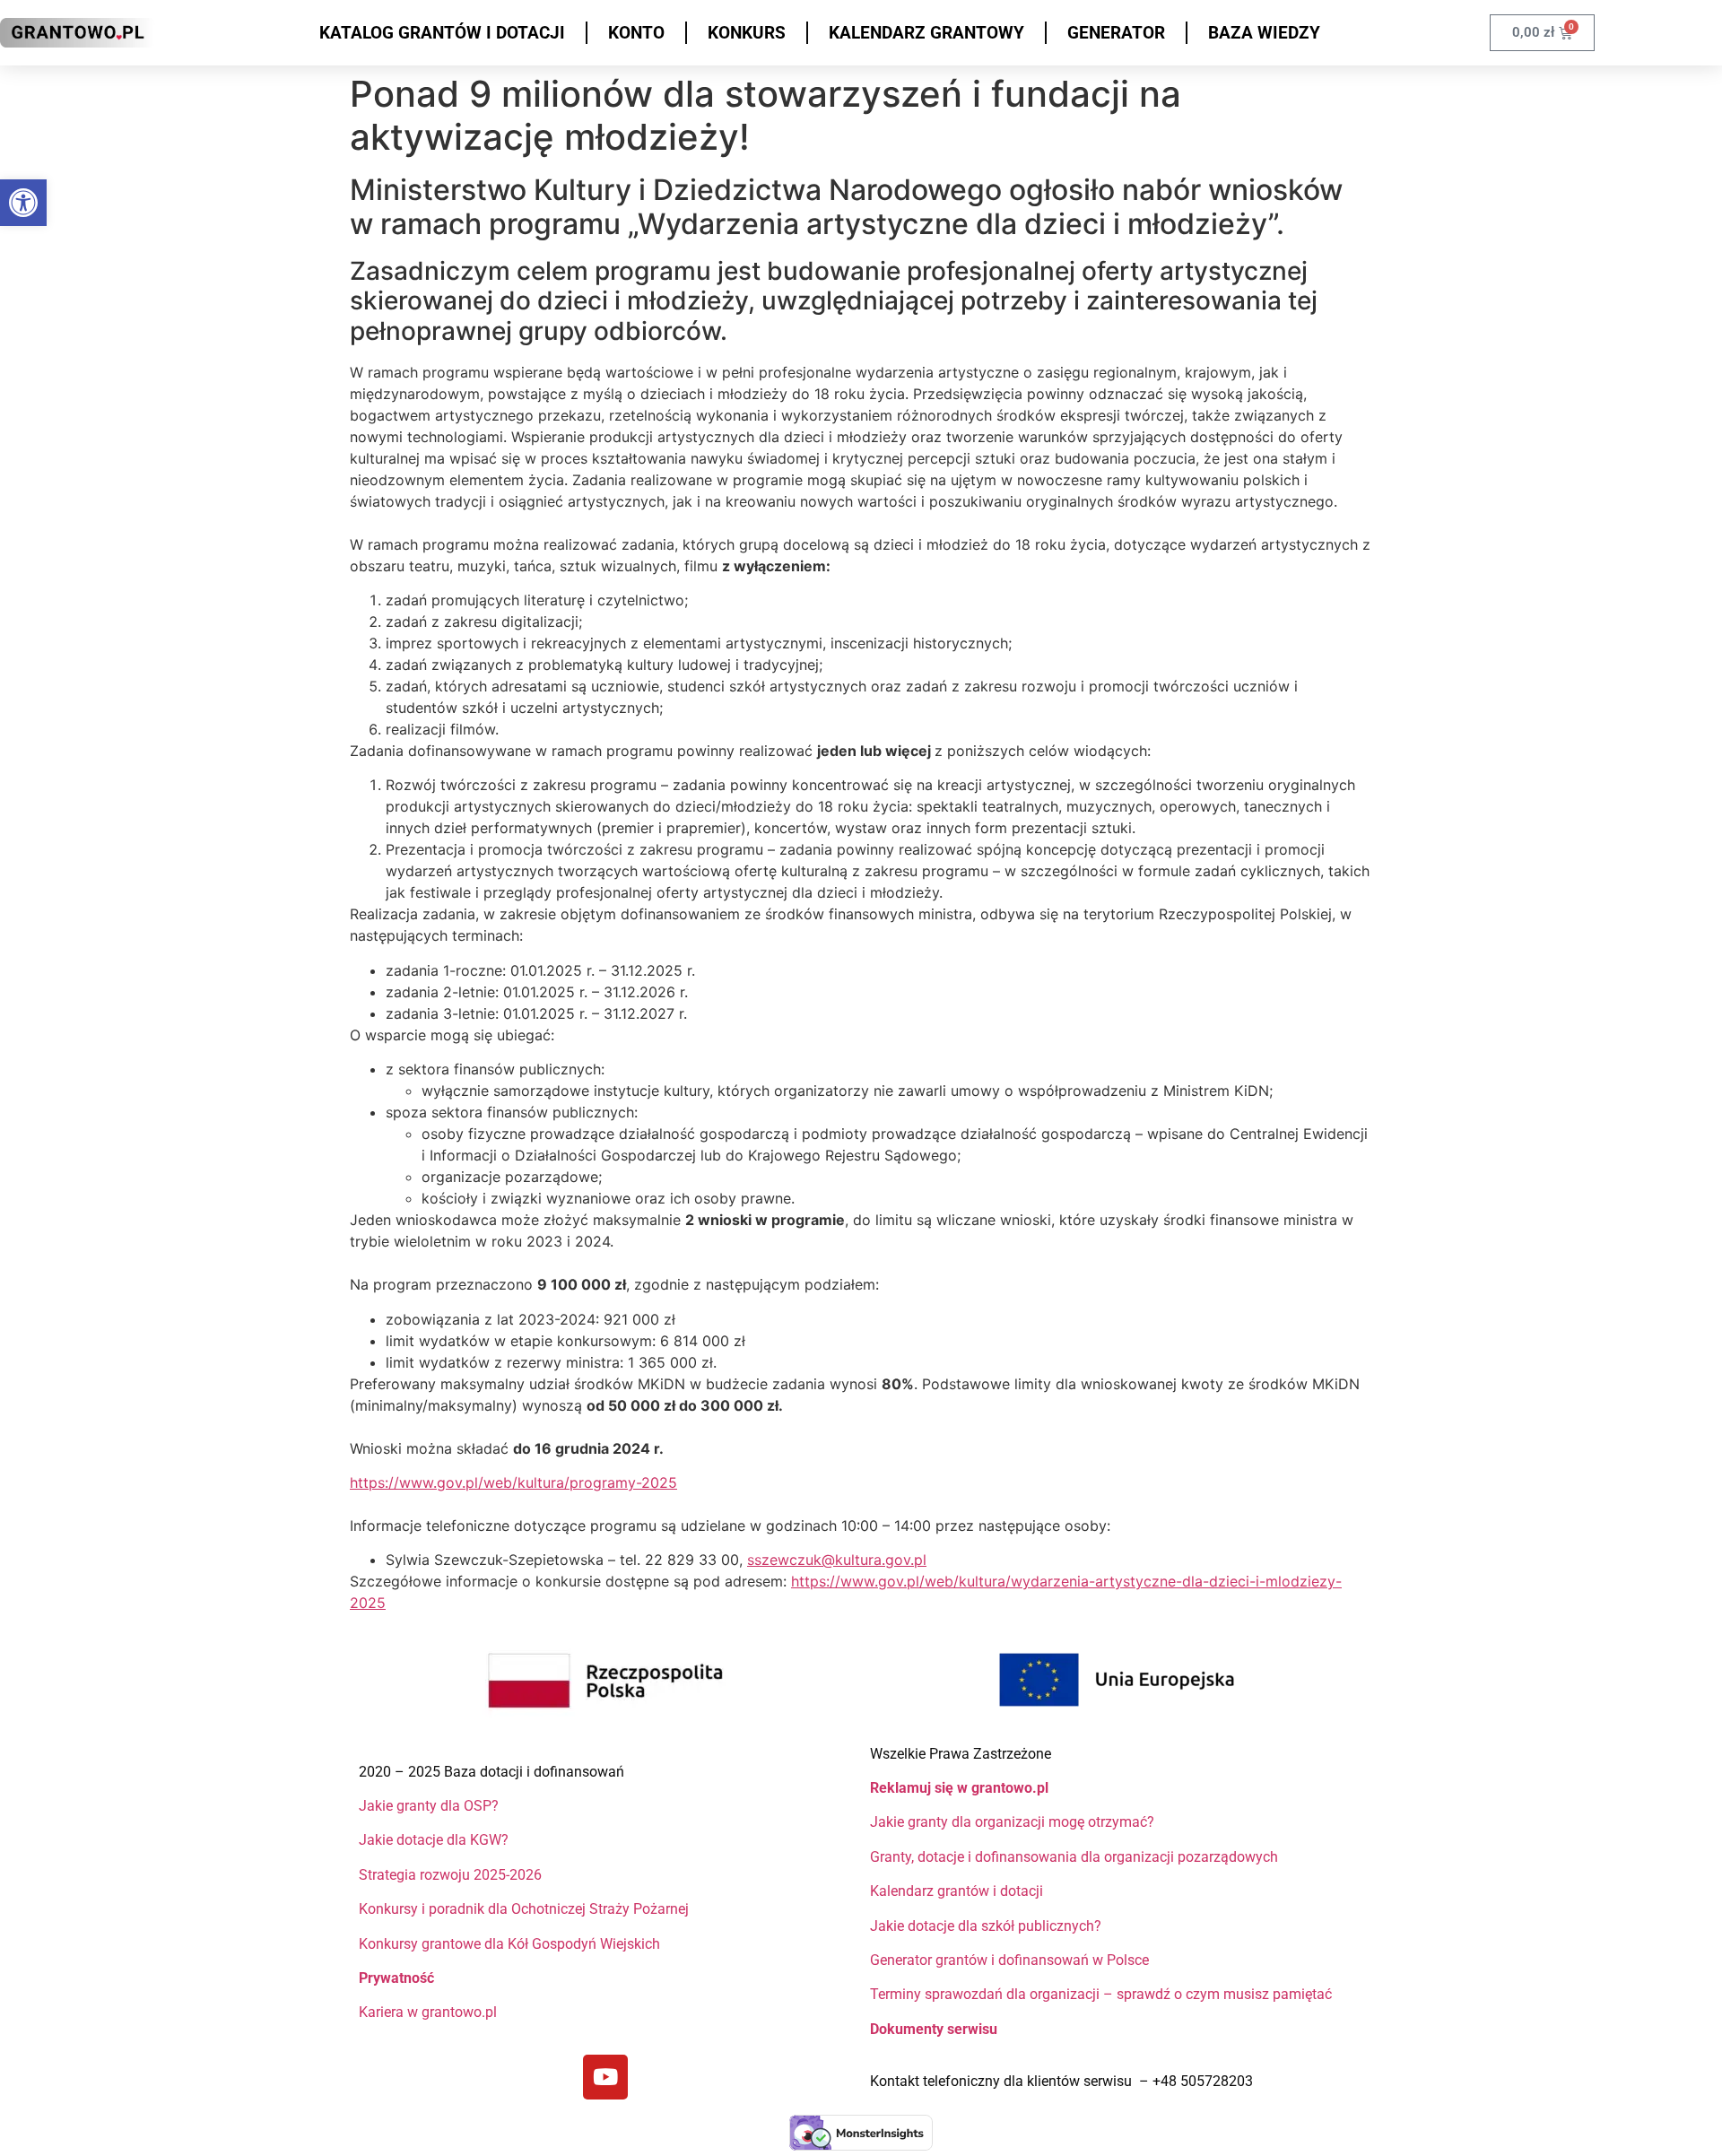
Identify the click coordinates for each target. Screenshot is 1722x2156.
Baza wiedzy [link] (1264, 33)
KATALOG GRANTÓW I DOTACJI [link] (442, 33)
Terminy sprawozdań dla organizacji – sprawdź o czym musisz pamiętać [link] (1101, 1994)
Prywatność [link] (398, 1978)
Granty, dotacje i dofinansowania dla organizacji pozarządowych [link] (1074, 1857)
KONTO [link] (636, 33)
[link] (23, 203)
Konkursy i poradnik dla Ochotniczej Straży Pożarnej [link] (524, 1909)
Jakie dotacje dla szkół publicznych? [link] (987, 1926)
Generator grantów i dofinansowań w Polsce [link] (1009, 1960)
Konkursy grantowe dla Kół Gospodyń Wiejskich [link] (509, 1944)
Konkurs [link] (747, 33)
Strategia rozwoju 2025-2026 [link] (450, 1875)
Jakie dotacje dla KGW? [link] (434, 1840)
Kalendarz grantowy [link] (926, 33)
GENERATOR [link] (1116, 33)
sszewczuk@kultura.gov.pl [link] (837, 1560)
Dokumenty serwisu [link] (934, 2029)
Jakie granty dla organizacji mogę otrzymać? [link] (1012, 1822)
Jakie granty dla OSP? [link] (429, 1806)
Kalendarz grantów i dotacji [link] (958, 1891)
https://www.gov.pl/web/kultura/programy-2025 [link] (513, 1482)
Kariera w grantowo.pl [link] (428, 2012)
